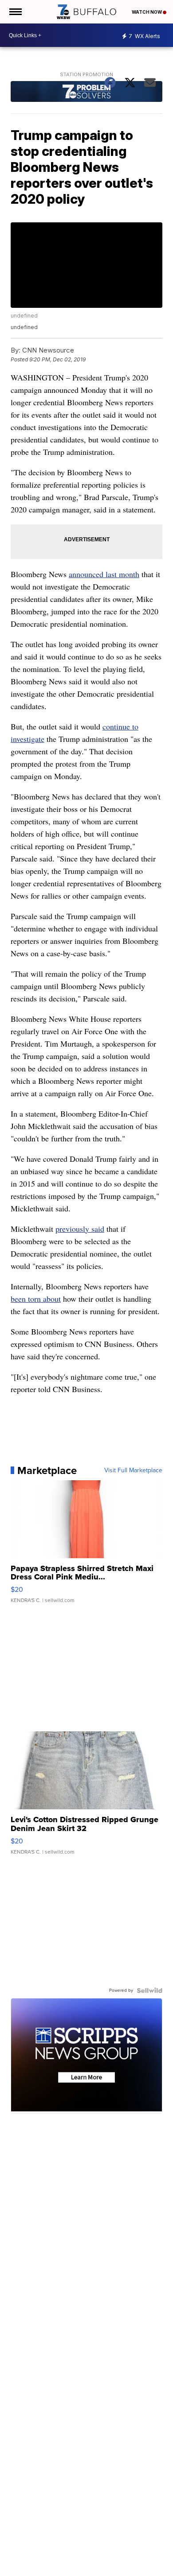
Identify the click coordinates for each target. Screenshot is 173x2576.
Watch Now (147, 12)
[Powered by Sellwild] (149, 1990)
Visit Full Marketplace (133, 1470)
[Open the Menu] (15, 12)
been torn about (36, 1299)
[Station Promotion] (86, 93)
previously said (80, 1229)
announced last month (104, 574)
